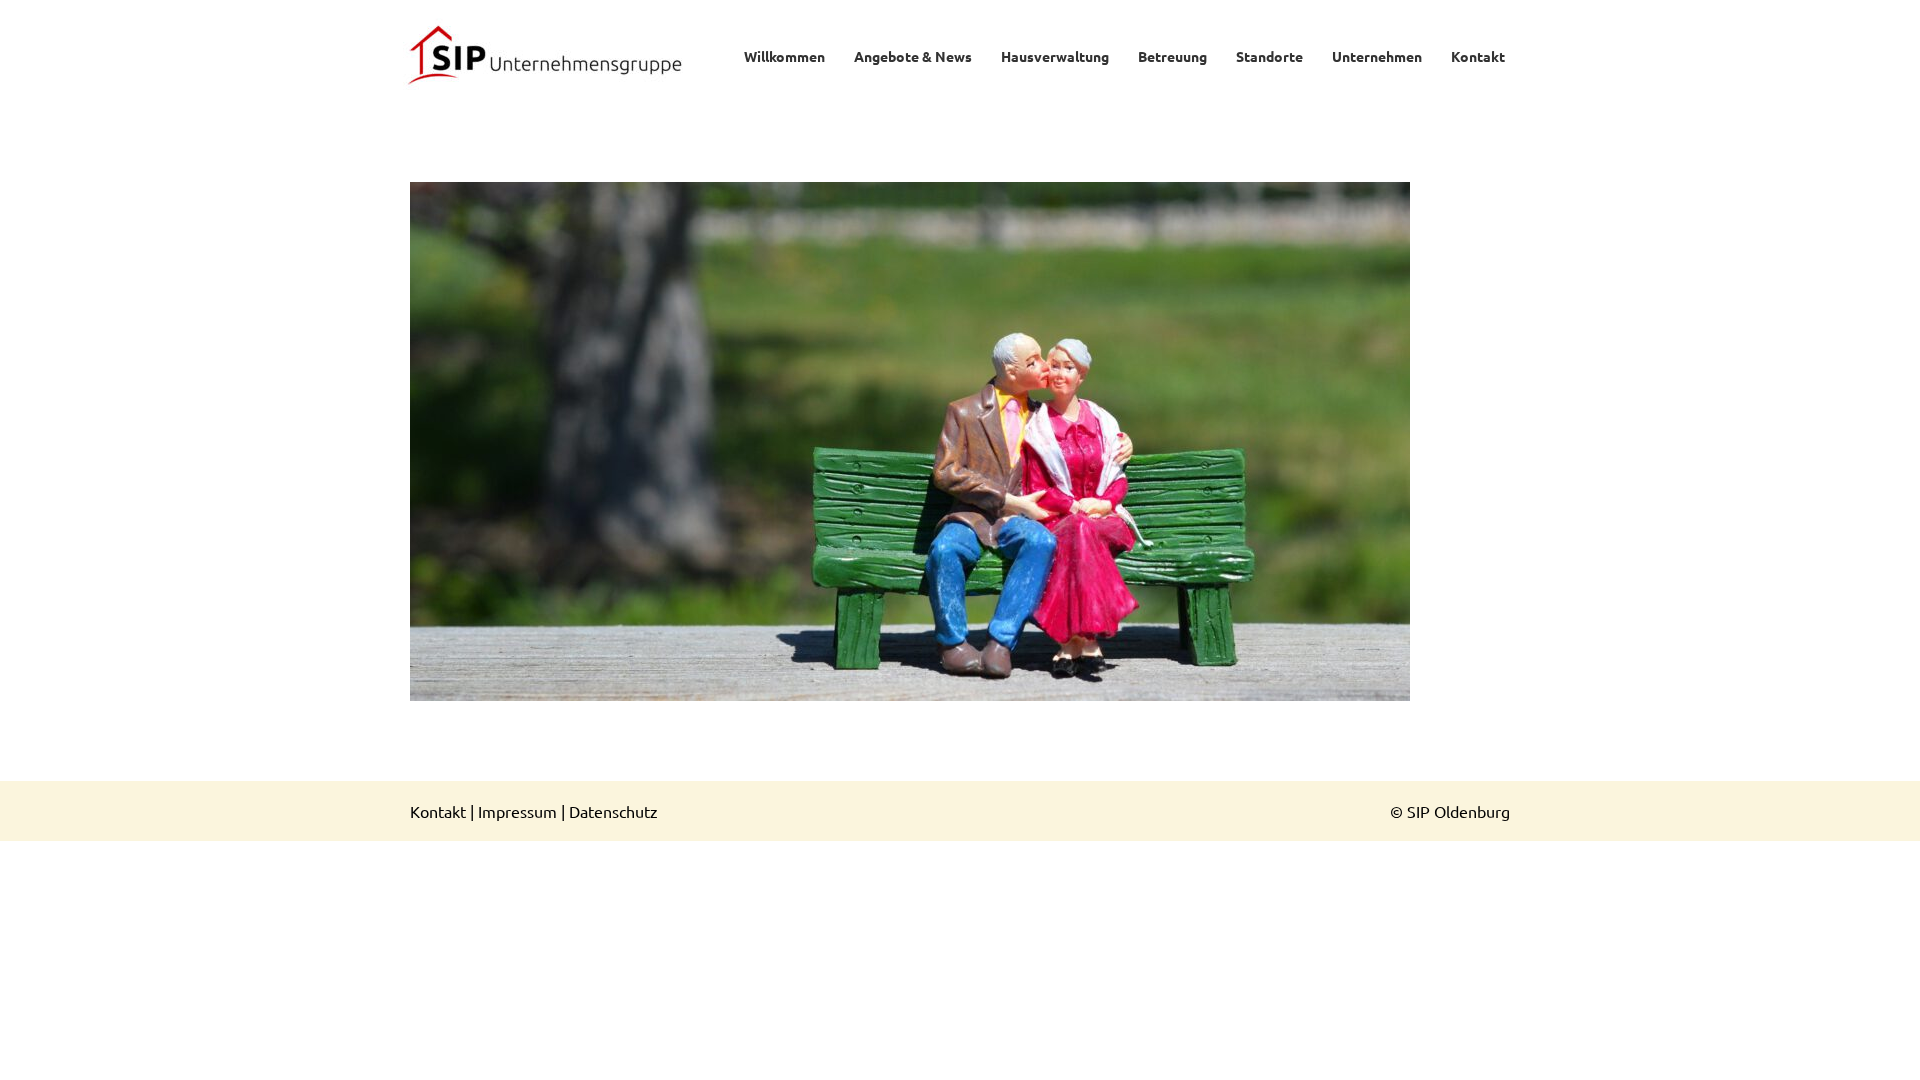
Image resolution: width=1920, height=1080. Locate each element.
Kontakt (438, 811)
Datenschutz (613, 811)
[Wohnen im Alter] (960, 441)
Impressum (517, 811)
